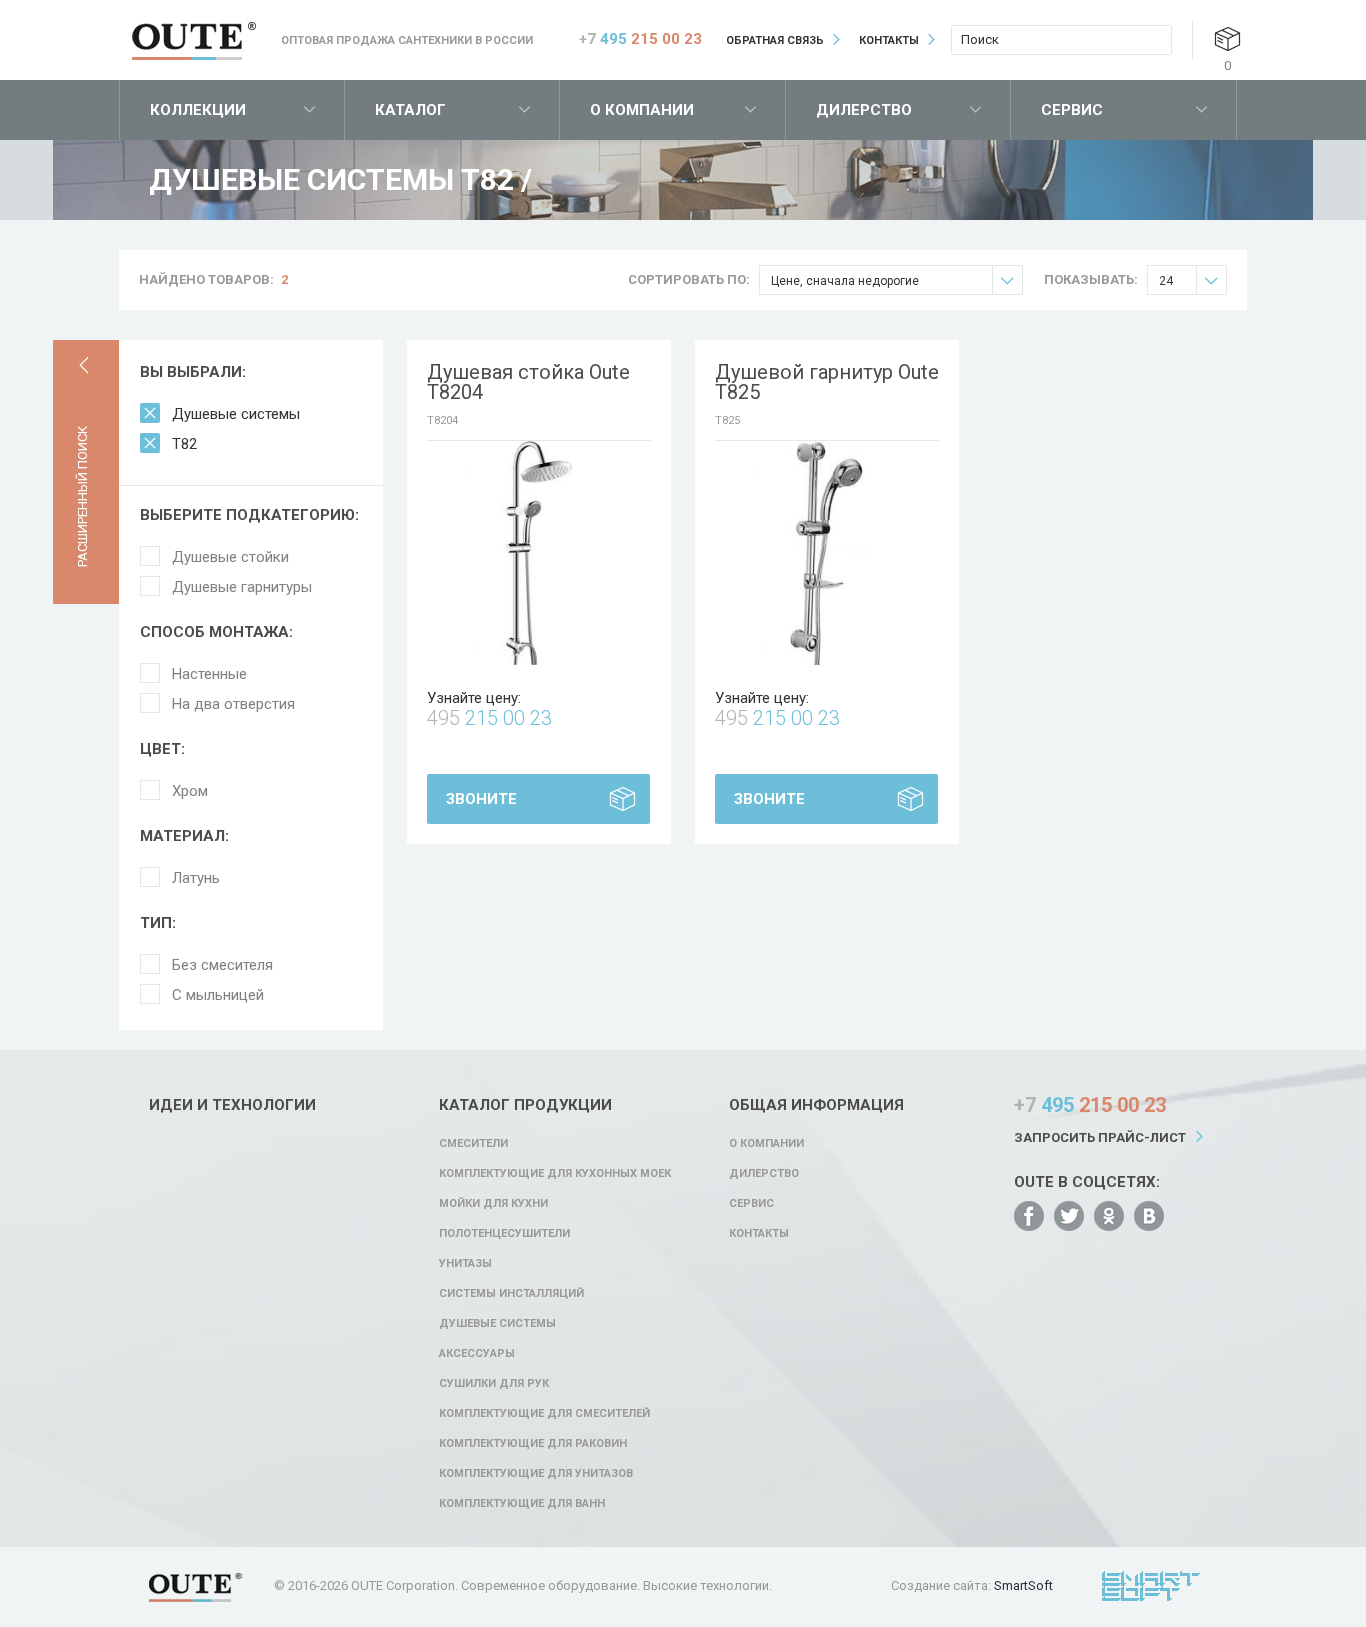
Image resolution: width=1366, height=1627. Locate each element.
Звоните (481, 799)
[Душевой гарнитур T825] (827, 553)
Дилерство (864, 110)
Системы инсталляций (511, 1293)
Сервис (1072, 110)
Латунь (196, 878)
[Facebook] (1029, 1216)
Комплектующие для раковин (533, 1443)
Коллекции (198, 110)
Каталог (410, 110)
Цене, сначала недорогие (845, 281)
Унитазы (465, 1263)
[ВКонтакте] (1149, 1216)
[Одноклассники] (1109, 1216)
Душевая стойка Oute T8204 (528, 382)
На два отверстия (233, 704)
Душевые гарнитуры (242, 587)
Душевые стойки (230, 557)
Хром (190, 791)
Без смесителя (222, 965)
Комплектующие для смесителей (544, 1413)
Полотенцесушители (504, 1233)
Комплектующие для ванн (522, 1503)
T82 (184, 444)
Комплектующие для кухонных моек (555, 1173)
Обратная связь (775, 40)
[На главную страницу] (194, 41)
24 (1166, 281)
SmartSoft (1023, 1585)
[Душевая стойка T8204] (539, 553)
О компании (642, 110)
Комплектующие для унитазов (536, 1473)
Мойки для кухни (493, 1203)
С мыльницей (218, 995)
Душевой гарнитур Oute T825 (827, 382)
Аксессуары (477, 1353)
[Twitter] (1069, 1216)
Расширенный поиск (82, 496)
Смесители (473, 1143)
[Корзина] (1227, 38)
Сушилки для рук (494, 1383)
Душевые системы (236, 414)
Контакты (889, 40)
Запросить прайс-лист (1100, 1137)
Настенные (209, 674)
